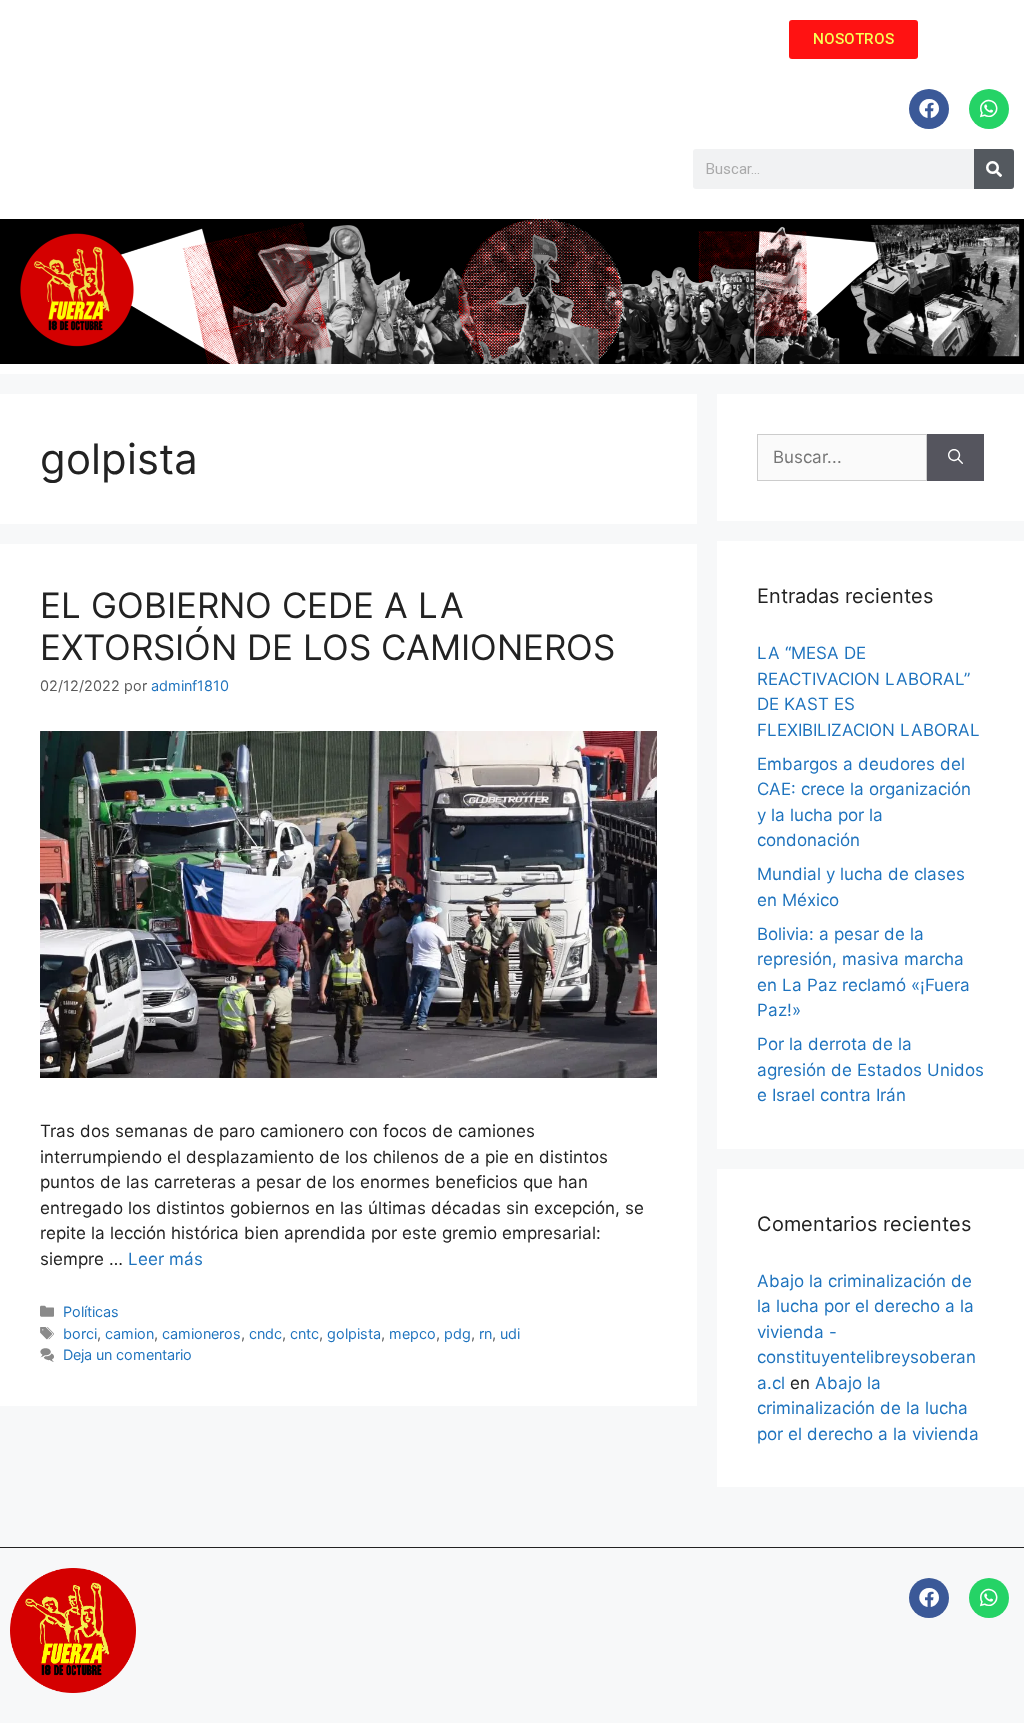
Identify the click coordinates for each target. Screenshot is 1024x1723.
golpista (354, 1333)
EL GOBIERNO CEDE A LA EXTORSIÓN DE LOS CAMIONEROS (327, 626)
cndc (265, 1333)
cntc (304, 1333)
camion (129, 1333)
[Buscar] (955, 458)
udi (510, 1333)
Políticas (91, 1311)
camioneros (201, 1333)
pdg (457, 1333)
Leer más (165, 1259)
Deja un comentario (127, 1354)
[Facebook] (929, 109)
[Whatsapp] (989, 109)
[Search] (994, 169)
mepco (412, 1333)
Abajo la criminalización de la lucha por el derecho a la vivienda (868, 1408)
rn (485, 1333)
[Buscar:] (842, 458)
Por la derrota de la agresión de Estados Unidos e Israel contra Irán (870, 1069)
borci (80, 1333)
